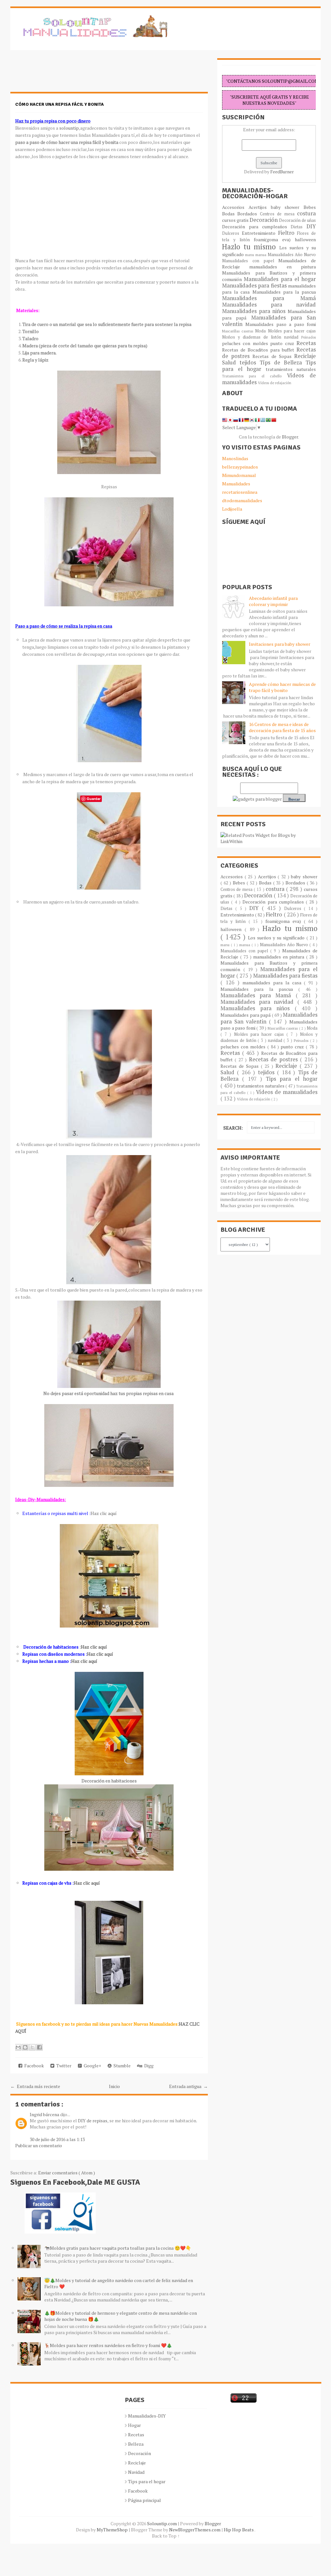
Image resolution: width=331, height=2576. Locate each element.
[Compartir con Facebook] (39, 2047)
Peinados (309, 337)
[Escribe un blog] (25, 2047)
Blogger (290, 437)
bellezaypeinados (240, 467)
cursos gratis (236, 220)
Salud (231, 363)
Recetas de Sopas (273, 356)
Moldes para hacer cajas (292, 331)
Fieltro (288, 233)
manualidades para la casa (273, 983)
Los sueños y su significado (277, 938)
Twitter (63, 2066)
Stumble (121, 2066)
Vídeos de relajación (275, 383)
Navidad (136, 2472)
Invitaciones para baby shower (280, 644)
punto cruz (283, 343)
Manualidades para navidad (269, 305)
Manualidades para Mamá (269, 298)
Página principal (144, 2500)
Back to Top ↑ (166, 2536)
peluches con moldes (246, 343)
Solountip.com (162, 2523)
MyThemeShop (113, 2530)
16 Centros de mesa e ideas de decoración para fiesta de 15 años (282, 727)
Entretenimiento (260, 233)
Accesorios (235, 207)
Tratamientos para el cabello (255, 376)
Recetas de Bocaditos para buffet (259, 350)
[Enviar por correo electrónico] (18, 2047)
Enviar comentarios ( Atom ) (67, 2173)
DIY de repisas (93, 2121)
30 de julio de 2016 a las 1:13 (57, 2139)
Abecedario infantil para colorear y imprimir (273, 601)
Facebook (33, 2066)
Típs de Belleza (283, 363)
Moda (261, 331)
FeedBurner (282, 172)
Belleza (136, 2444)
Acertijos (260, 207)
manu (250, 255)
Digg (148, 2066)
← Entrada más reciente (35, 2086)
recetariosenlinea (240, 492)
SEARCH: (233, 1128)
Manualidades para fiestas (255, 286)
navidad (293, 337)
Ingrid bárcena (45, 2114)
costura (306, 213)
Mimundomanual (239, 475)
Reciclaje (305, 356)
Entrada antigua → (188, 2086)
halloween (305, 239)
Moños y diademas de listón (253, 337)
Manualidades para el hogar (280, 279)
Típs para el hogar (147, 2481)
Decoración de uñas (297, 220)
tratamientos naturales (291, 369)
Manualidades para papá (246, 1015)
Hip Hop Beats (239, 2530)
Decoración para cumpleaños (256, 227)
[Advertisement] (62, 74)
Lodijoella (232, 509)
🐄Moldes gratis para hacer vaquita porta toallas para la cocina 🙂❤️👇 (118, 2248)
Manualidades (236, 484)
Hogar (134, 2425)
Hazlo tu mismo (251, 247)
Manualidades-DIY (147, 2416)
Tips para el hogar (292, 1079)
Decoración (264, 220)
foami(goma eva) (274, 239)
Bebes (310, 207)
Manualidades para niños (255, 311)
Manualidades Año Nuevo (292, 255)
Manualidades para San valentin (269, 321)
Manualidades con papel (250, 261)
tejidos (250, 363)
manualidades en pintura (283, 267)
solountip (69, 128)
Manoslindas (235, 458)
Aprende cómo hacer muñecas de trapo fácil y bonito (282, 687)
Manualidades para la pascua (284, 292)
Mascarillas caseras (239, 331)
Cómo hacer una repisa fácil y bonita (59, 104)
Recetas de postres (274, 1059)
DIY (311, 226)
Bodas (230, 214)
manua (262, 255)
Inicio (114, 2086)
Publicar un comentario (39, 2145)
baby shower (287, 207)
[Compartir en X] (32, 2047)
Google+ (91, 2066)
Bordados (248, 214)
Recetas (306, 343)
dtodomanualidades (242, 500)
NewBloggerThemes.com (195, 2530)
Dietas (299, 227)
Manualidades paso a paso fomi (281, 324)
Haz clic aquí (104, 1513)
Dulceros (232, 233)
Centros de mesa (278, 214)
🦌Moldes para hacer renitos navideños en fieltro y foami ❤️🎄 (108, 2345)
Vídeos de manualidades (287, 1092)
